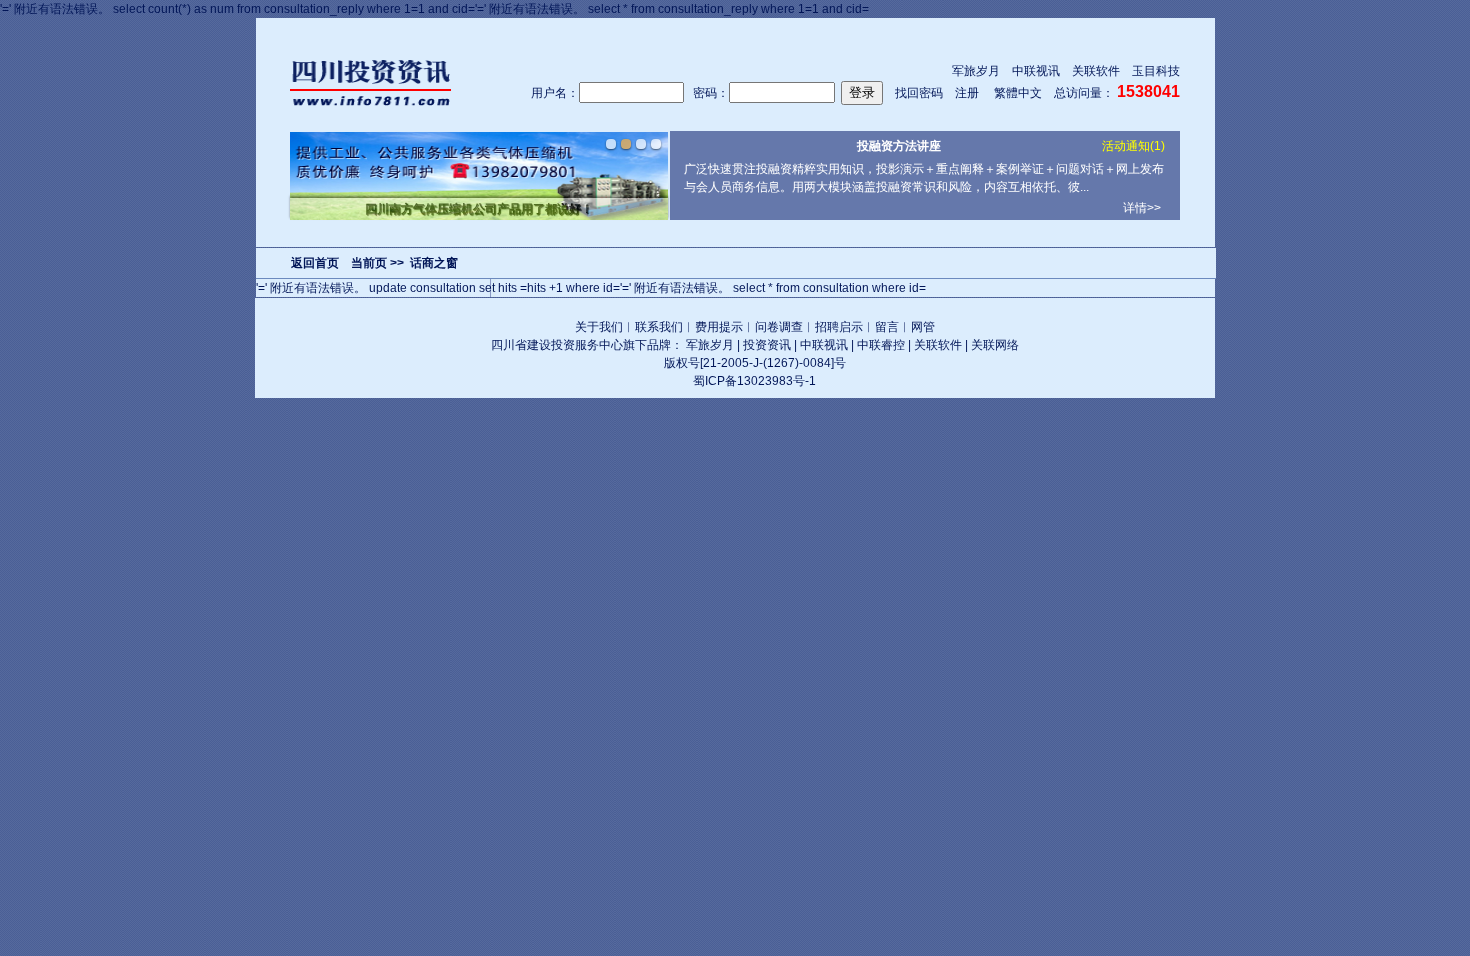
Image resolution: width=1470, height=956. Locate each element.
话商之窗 (434, 263)
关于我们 (599, 327)
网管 (923, 327)
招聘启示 (839, 327)
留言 (887, 327)
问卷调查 (779, 327)
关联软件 (1096, 71)
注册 (967, 93)
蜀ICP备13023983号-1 (754, 381)
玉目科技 (1156, 71)
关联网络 (995, 345)
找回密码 (919, 93)
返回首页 (315, 263)
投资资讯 (767, 345)
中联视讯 (1036, 71)
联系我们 (659, 327)
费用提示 (719, 327)
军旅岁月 (976, 71)
